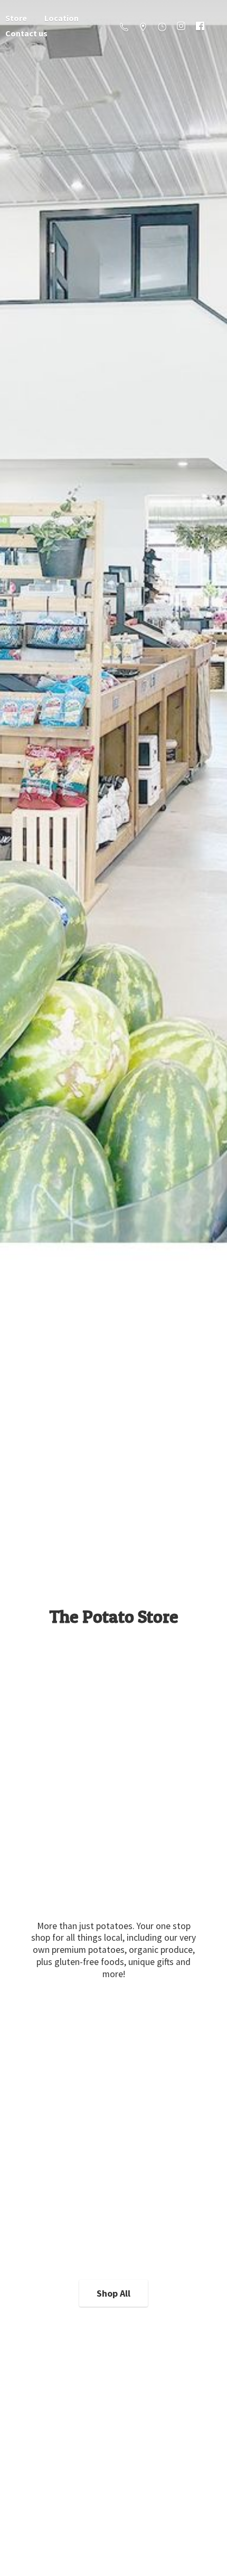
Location (62, 18)
